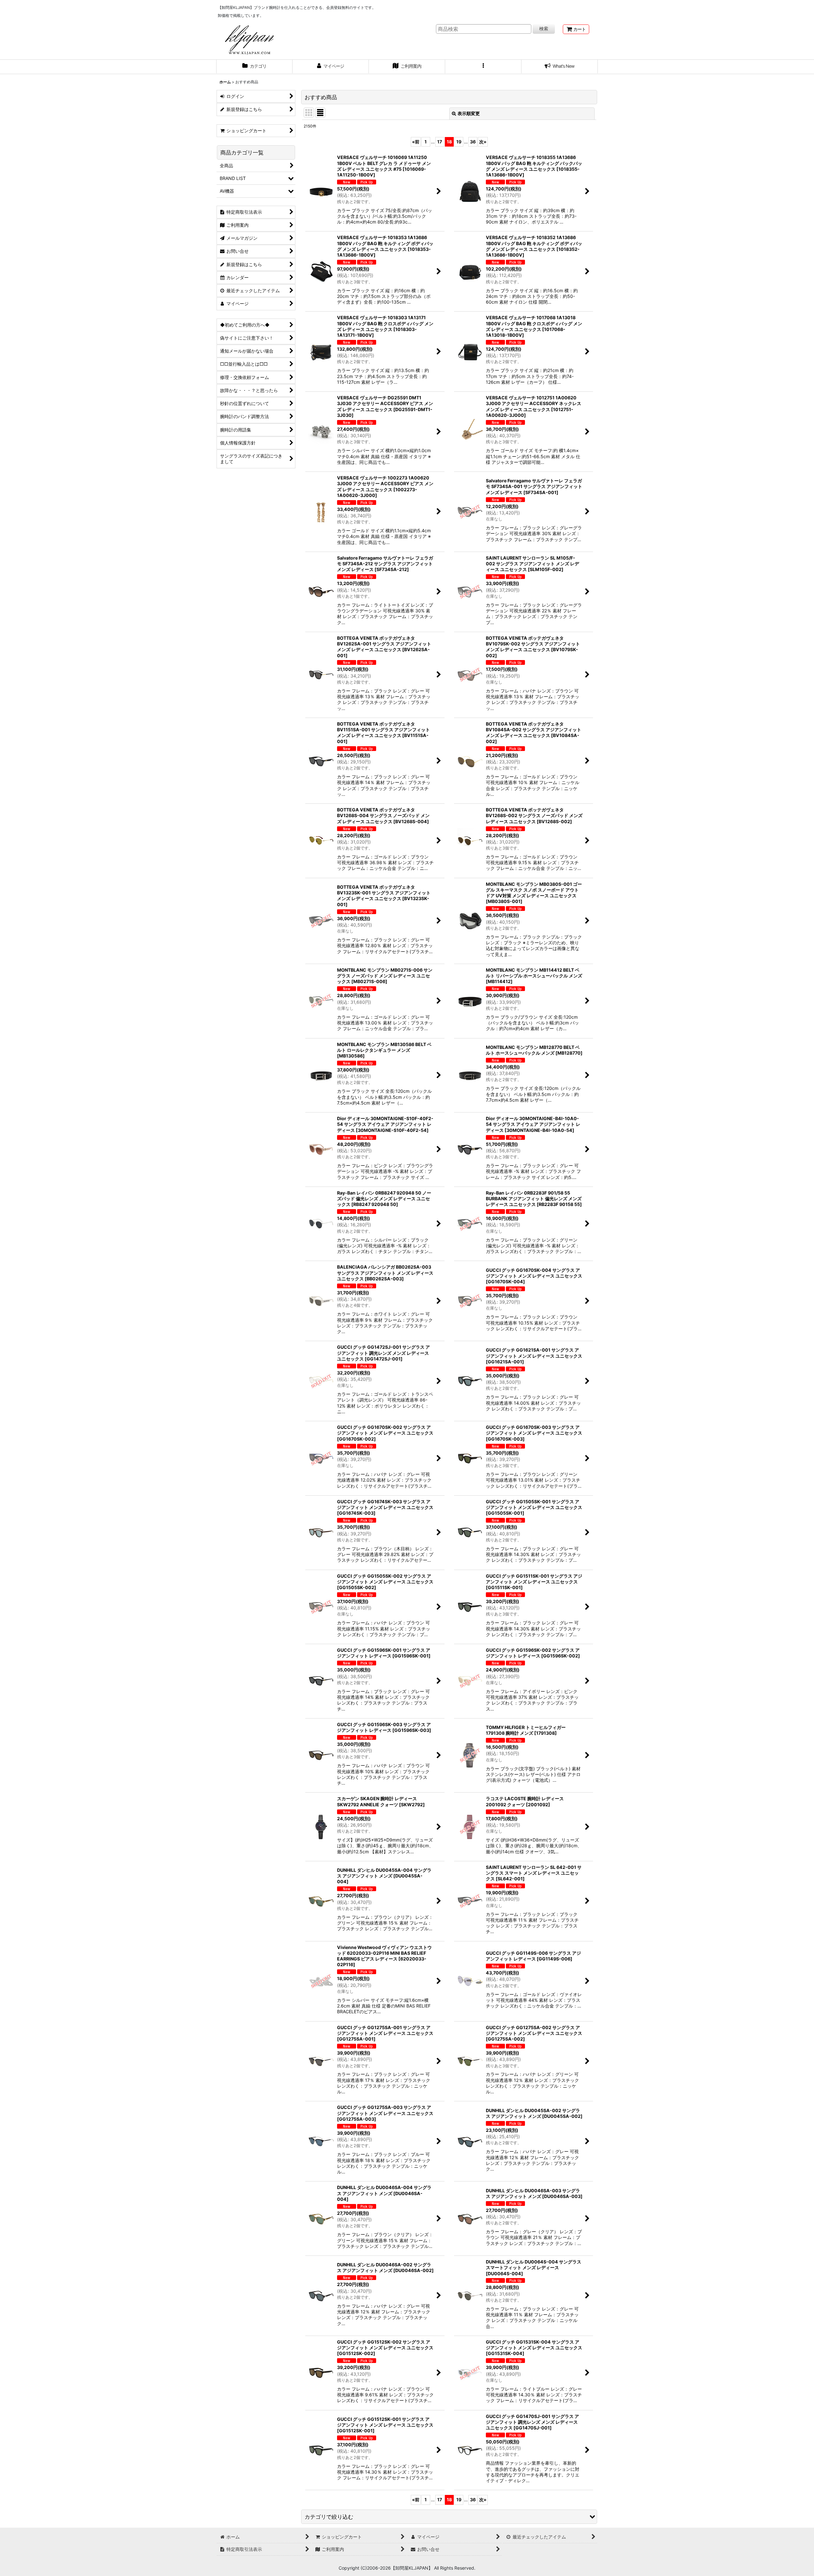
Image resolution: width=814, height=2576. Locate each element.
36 (473, 142)
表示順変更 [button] (469, 113)
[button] (483, 67)
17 (440, 142)
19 (459, 142)
